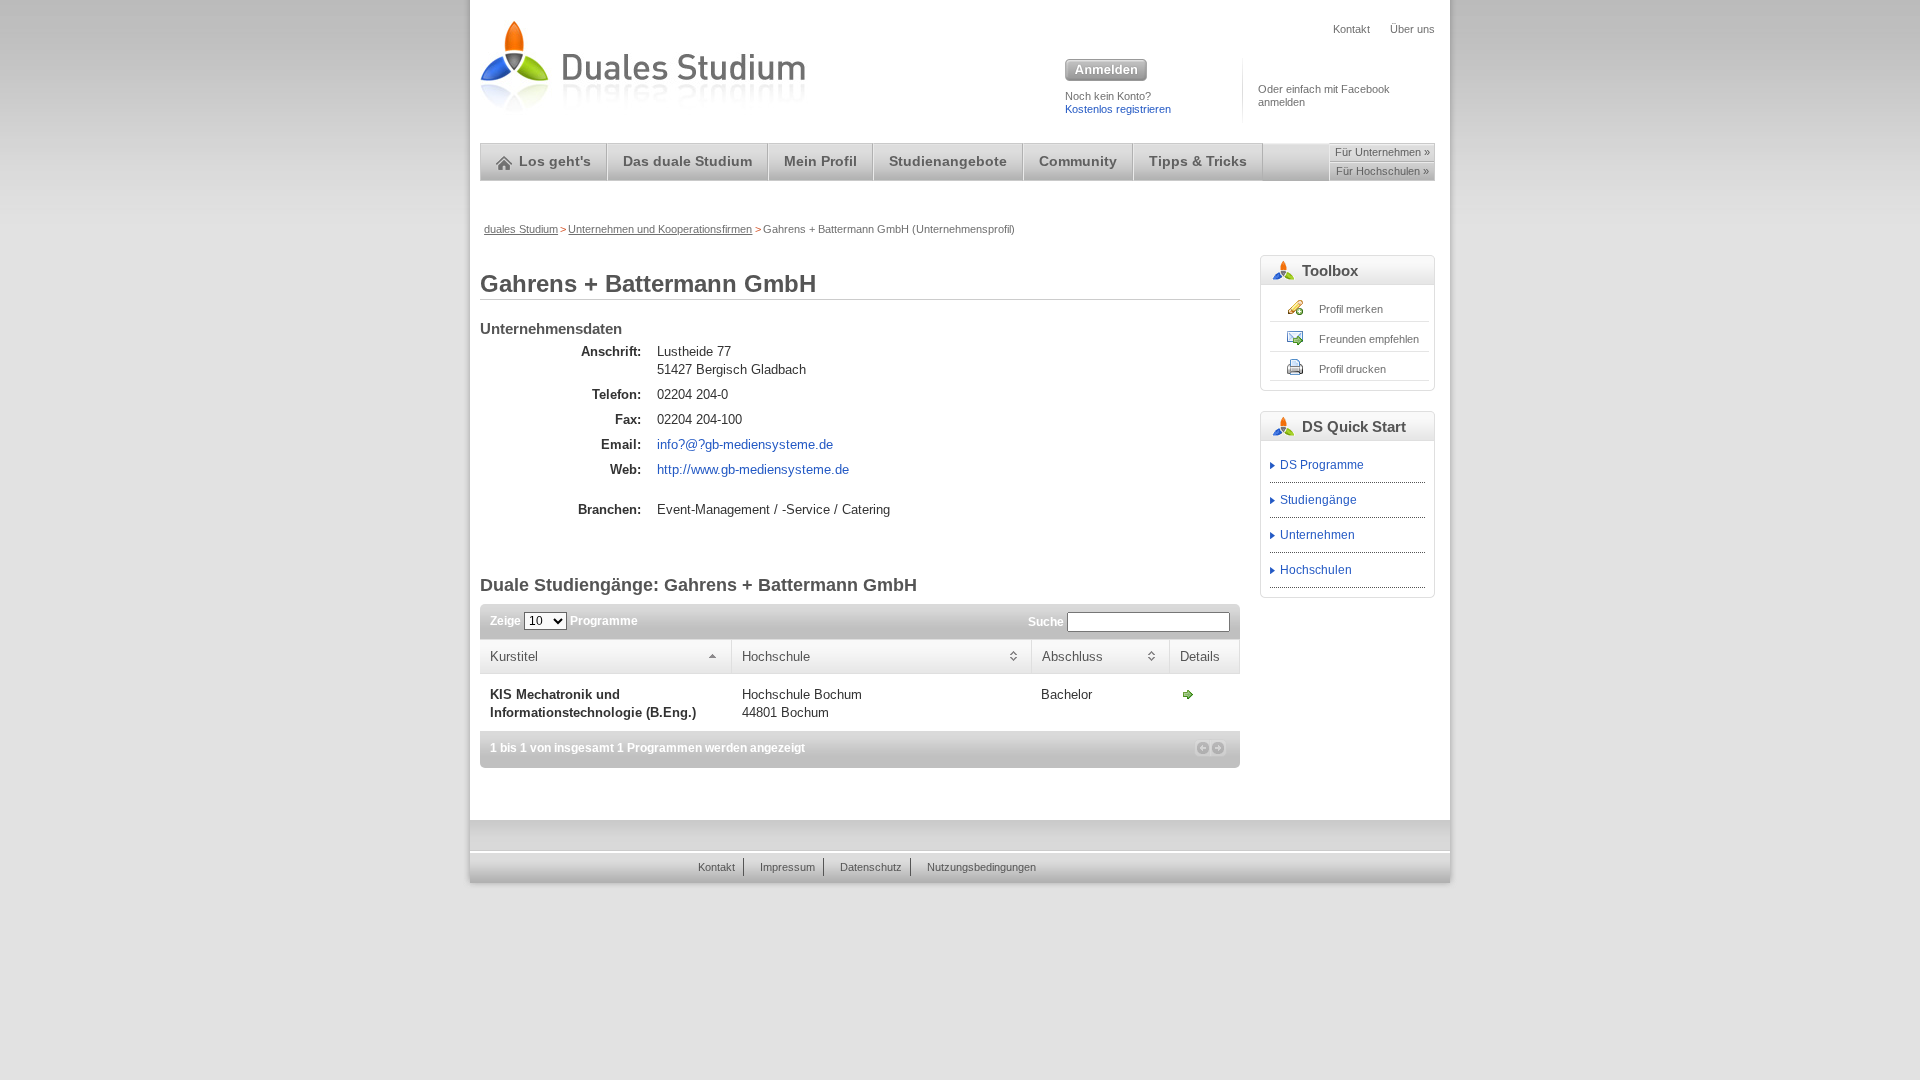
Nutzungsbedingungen (981, 867)
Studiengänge (1318, 500)
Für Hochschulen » (1382, 171)
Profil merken (1351, 309)
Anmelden (1106, 71)
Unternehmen (1317, 535)
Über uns (1412, 29)
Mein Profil (820, 161)
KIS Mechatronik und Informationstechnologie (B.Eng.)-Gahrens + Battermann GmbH (1188, 694)
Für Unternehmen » (1382, 152)
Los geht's (555, 161)
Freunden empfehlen (1369, 339)
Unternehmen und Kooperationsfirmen (660, 229)
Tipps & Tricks (1198, 161)
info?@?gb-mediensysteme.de (745, 444)
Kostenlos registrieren (1118, 109)
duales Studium (521, 229)
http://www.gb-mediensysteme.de (753, 469)
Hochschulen (1316, 570)
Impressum (787, 867)
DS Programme (1322, 465)
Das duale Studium (687, 161)
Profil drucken (1352, 369)
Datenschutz (871, 867)
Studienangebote (948, 161)
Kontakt (1351, 29)
